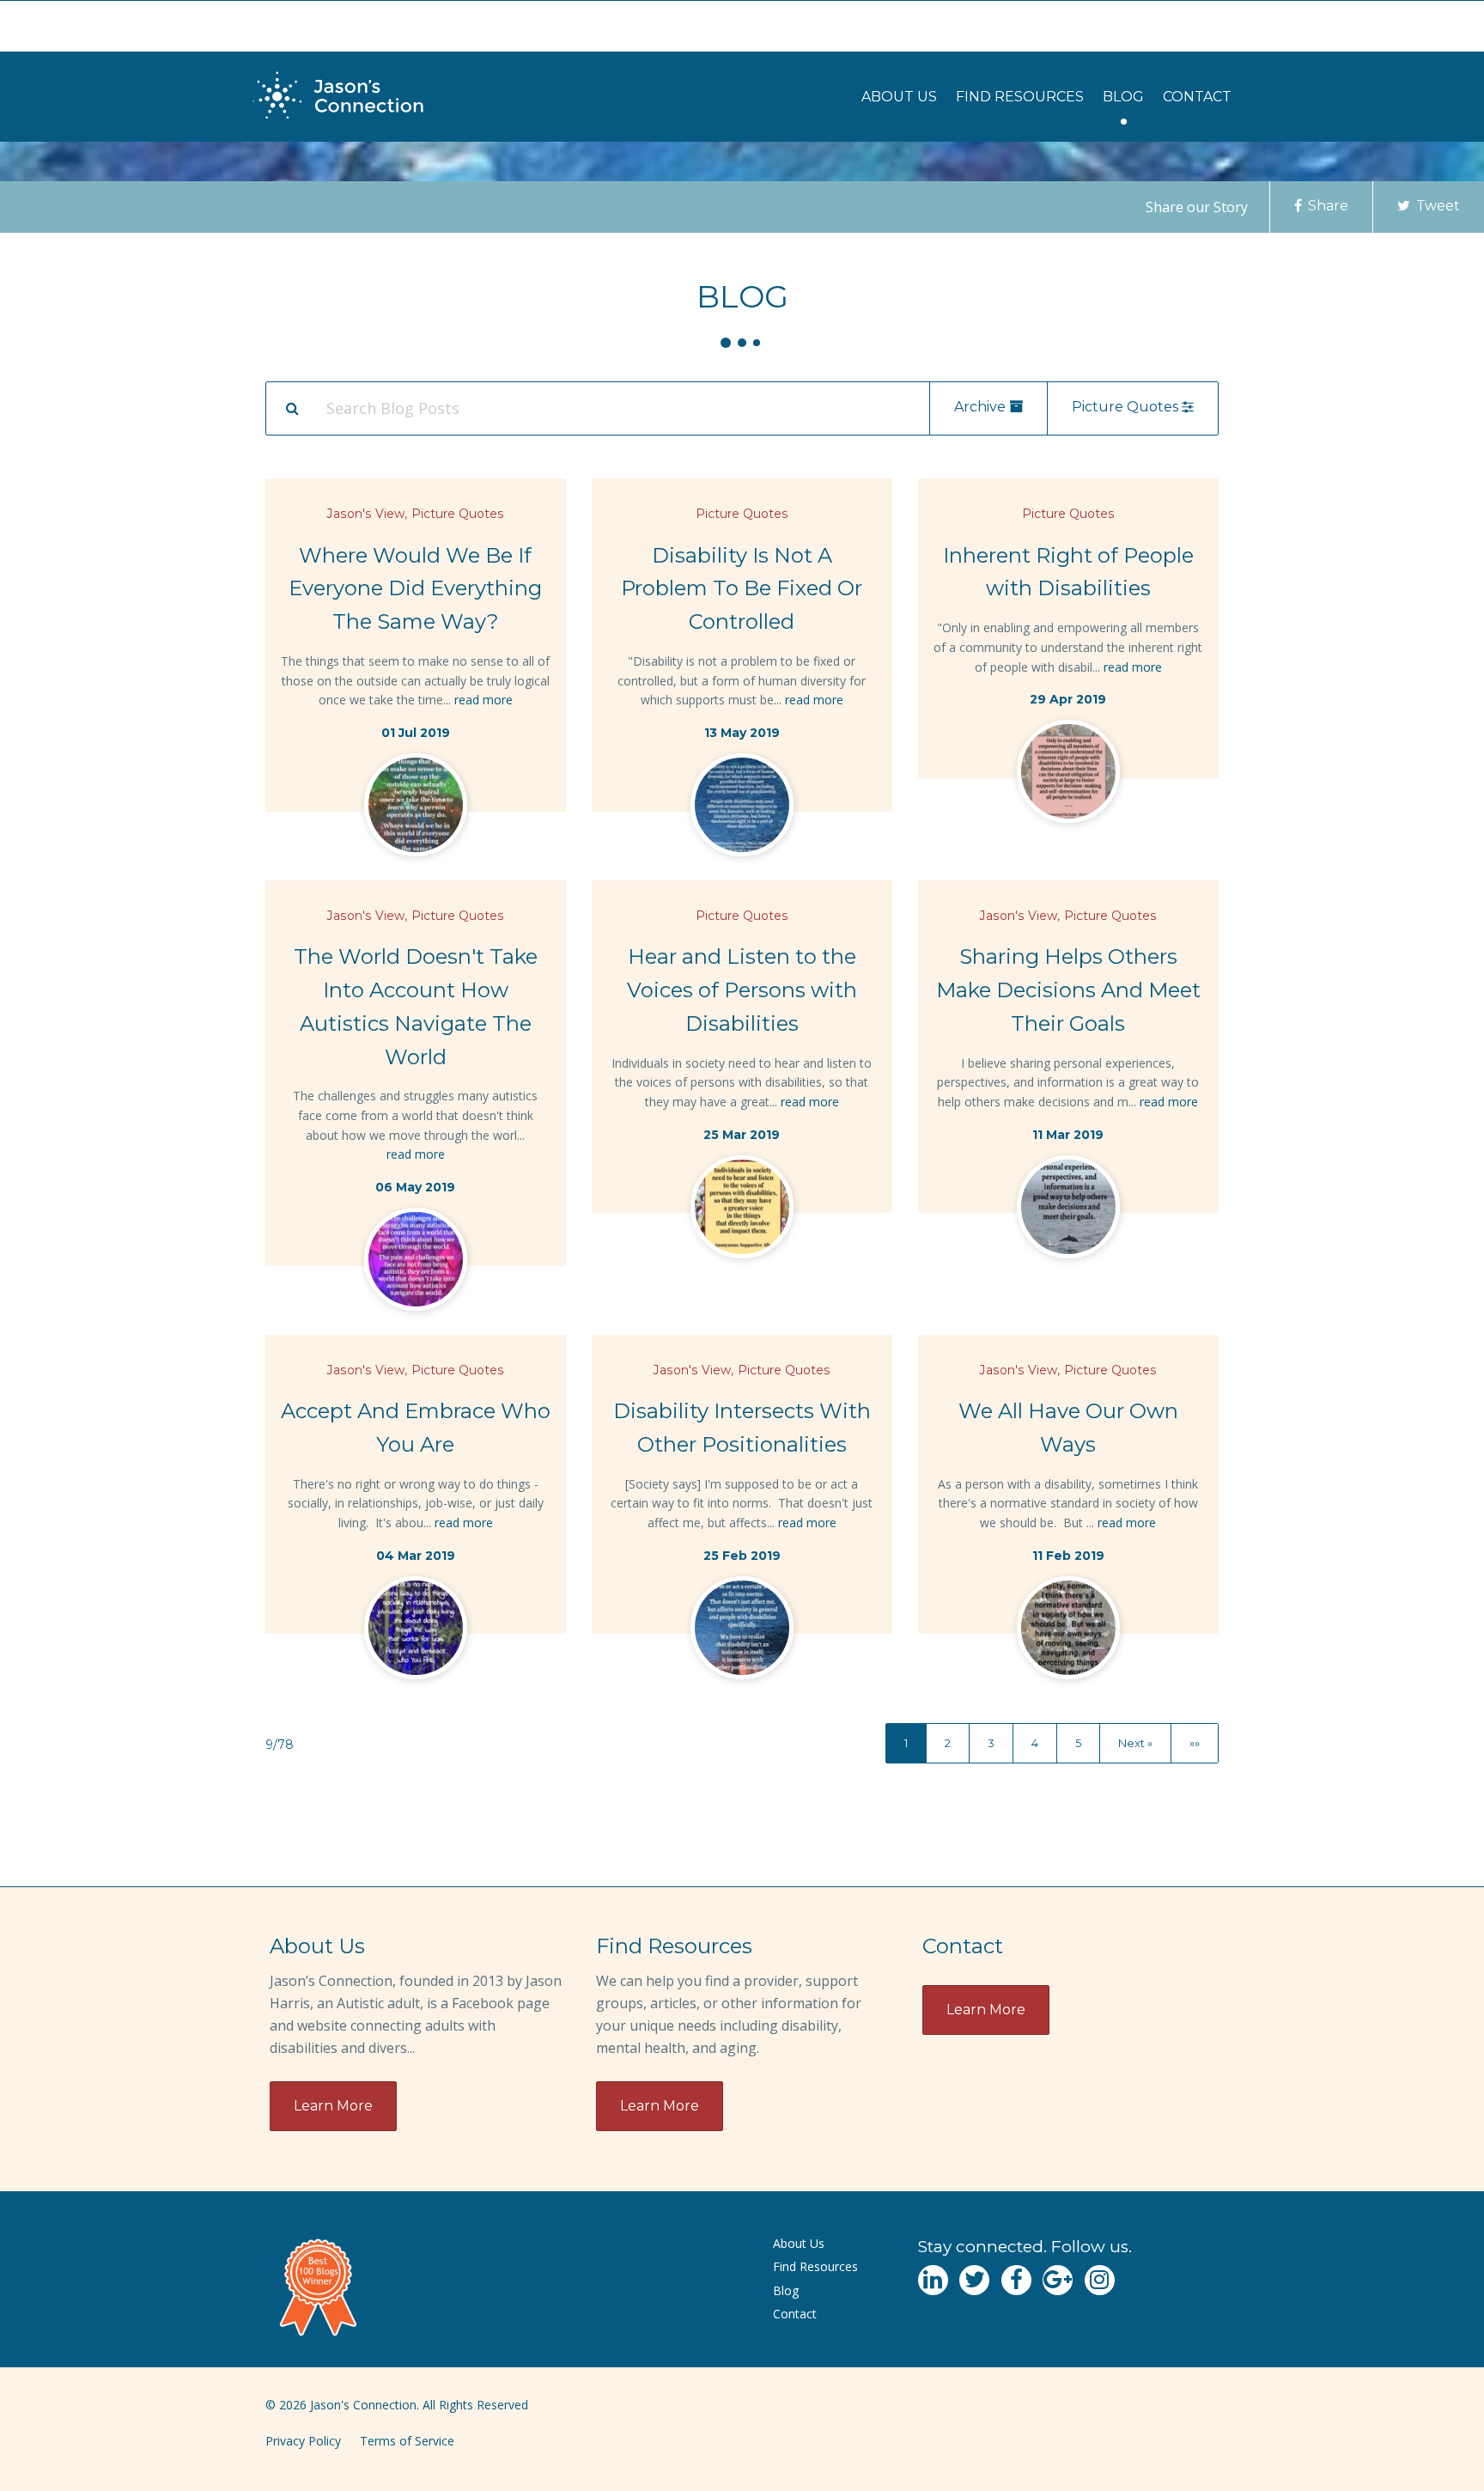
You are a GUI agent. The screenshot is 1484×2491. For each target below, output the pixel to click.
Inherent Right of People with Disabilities (1068, 572)
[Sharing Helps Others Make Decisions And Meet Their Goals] (1068, 1210)
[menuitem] (899, 97)
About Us (899, 97)
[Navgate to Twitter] (974, 2280)
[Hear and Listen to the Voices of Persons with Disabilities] (742, 1210)
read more (484, 700)
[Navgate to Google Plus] (1058, 2280)
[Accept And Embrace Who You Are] (416, 1631)
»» (1195, 1743)
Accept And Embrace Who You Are (416, 1428)
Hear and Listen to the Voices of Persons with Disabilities (742, 990)
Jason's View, (367, 514)
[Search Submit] (292, 408)
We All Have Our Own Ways (1068, 1428)
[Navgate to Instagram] (1100, 2280)
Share (1326, 206)
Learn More (333, 2106)
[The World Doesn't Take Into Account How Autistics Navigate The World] (416, 1263)
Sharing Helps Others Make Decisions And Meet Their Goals (1068, 990)
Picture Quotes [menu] (1127, 407)
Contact (1197, 97)
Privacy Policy (303, 2441)
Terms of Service (407, 2441)
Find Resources (1020, 97)
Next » (1135, 1743)
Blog (1123, 97)
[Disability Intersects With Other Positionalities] (742, 1631)
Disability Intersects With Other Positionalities (742, 1428)
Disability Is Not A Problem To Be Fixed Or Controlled (742, 589)
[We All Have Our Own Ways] (1068, 1631)
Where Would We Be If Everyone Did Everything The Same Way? (415, 589)
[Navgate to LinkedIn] (933, 2280)
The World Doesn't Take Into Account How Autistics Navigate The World (416, 1006)
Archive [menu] (982, 407)
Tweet (1436, 206)
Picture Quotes (458, 514)
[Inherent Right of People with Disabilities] (1068, 775)
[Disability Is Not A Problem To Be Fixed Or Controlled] (742, 808)
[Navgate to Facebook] (1016, 2280)
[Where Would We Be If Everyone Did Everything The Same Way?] (416, 808)
